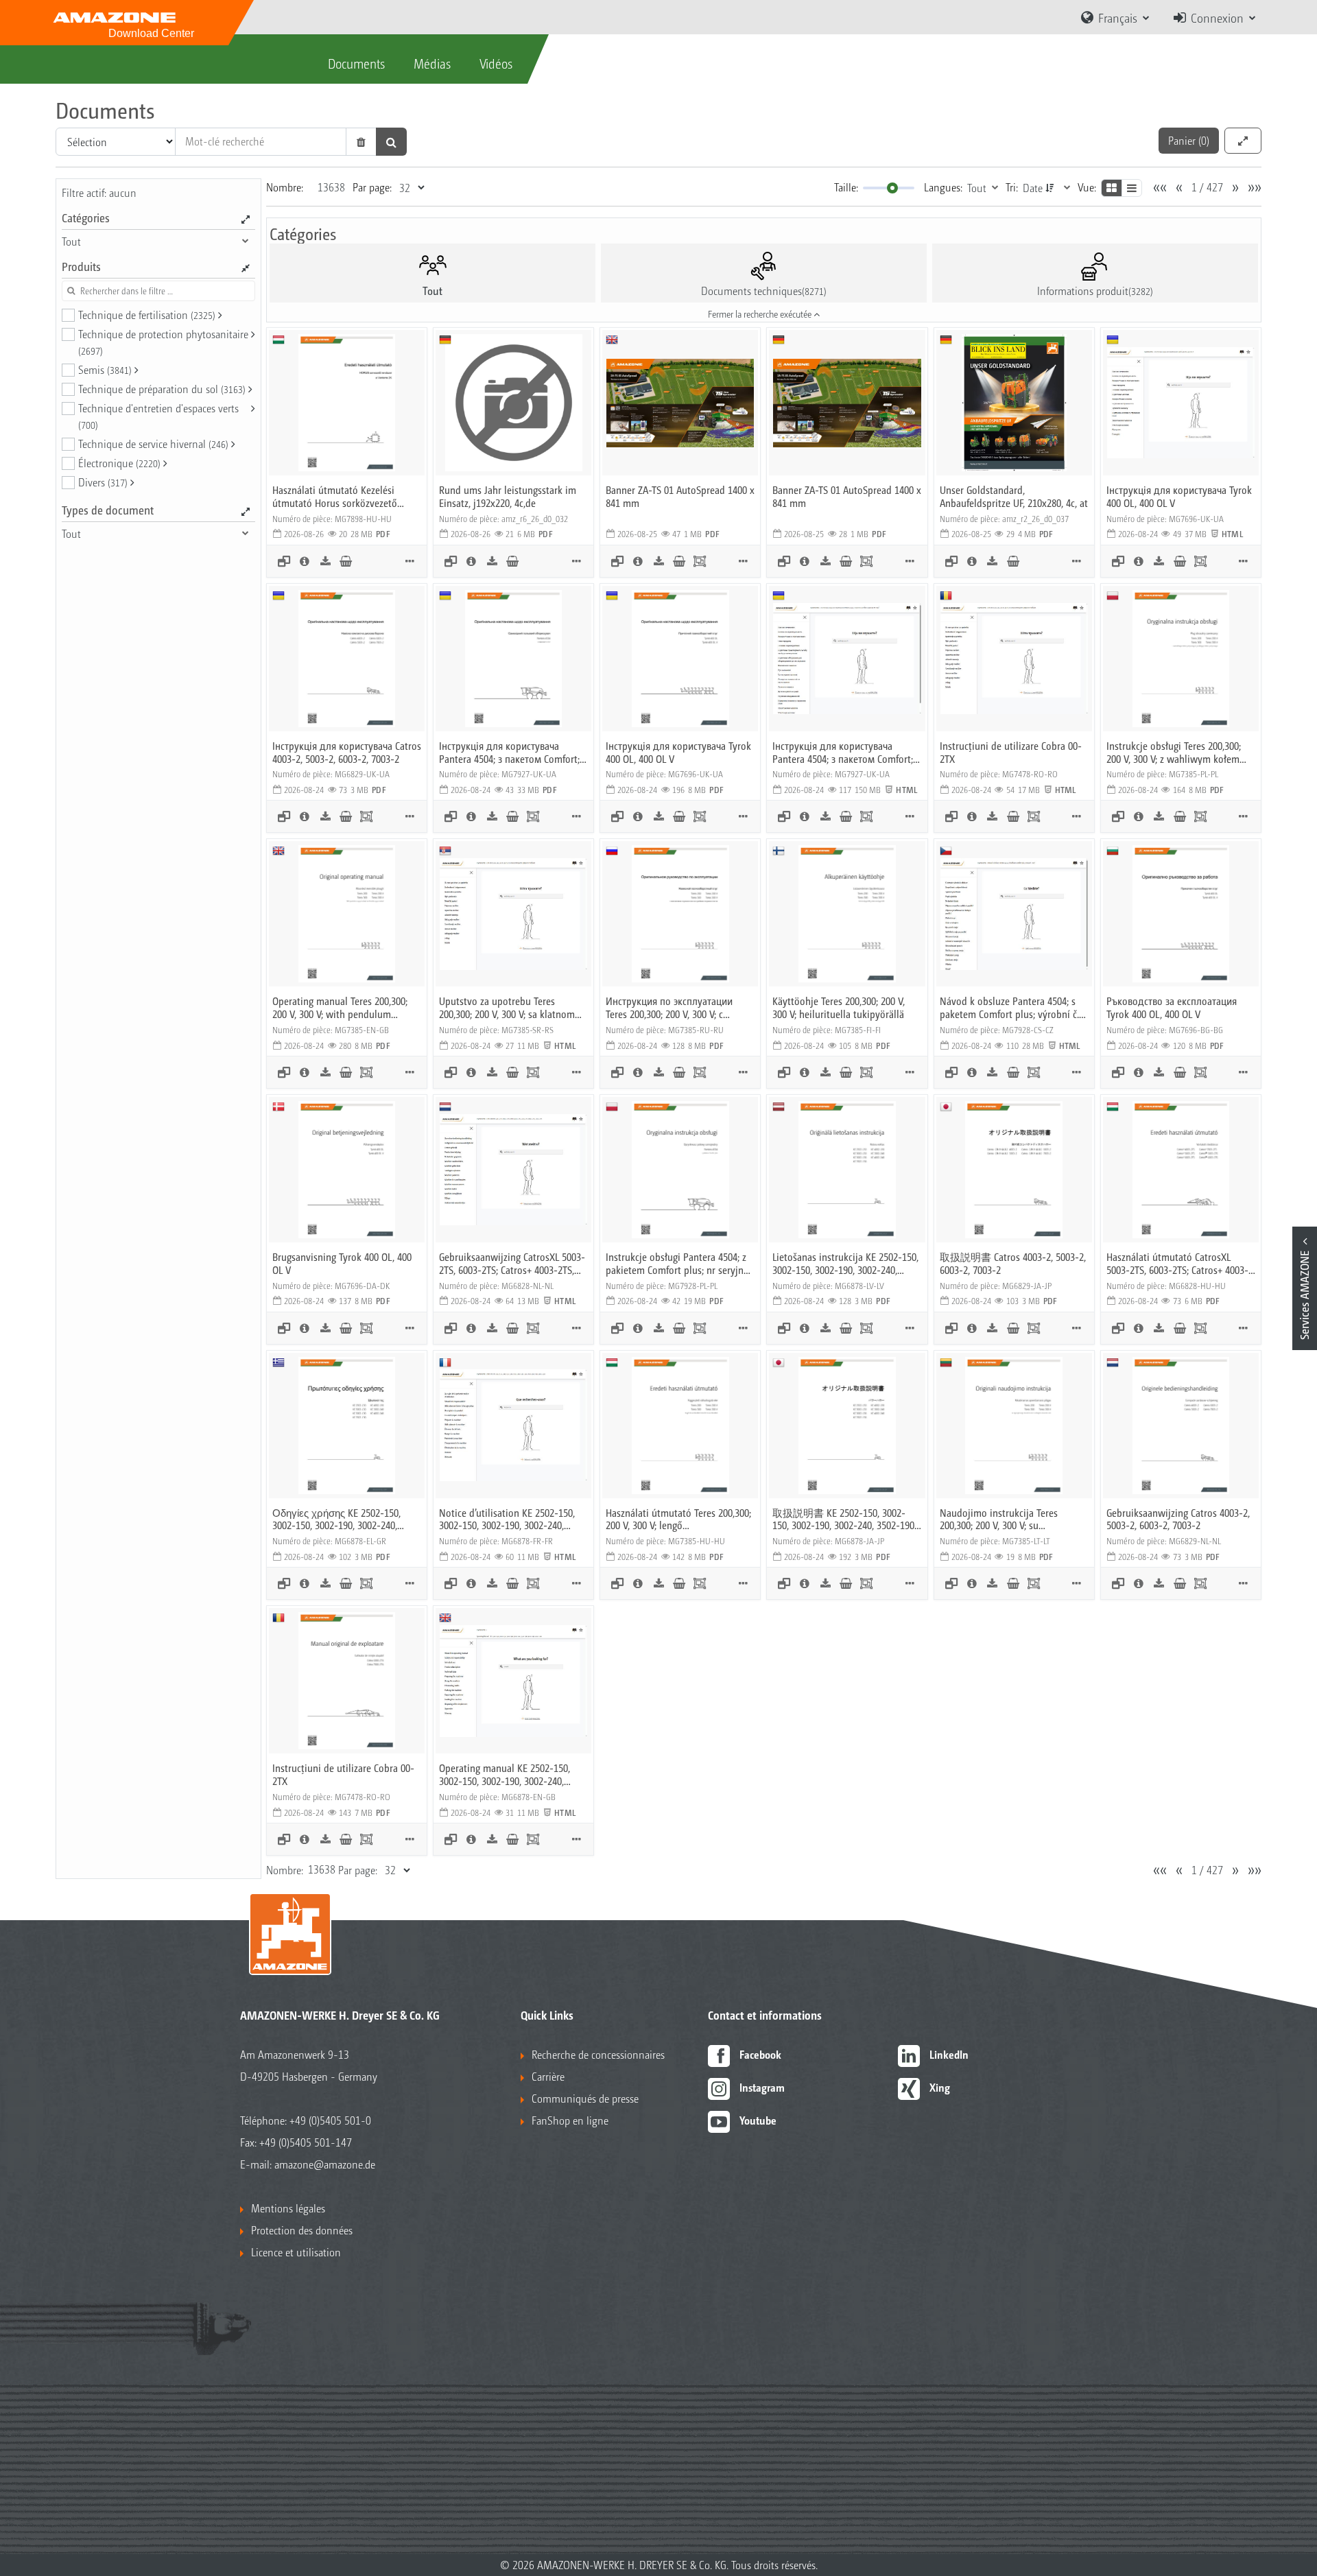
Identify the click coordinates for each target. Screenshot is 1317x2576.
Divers (103, 482)
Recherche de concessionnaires (598, 2054)
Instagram (762, 2087)
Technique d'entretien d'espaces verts (158, 416)
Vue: (1087, 187)
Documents (356, 63)
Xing (940, 2087)
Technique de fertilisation (147, 315)
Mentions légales (288, 2208)
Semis (105, 369)
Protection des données (302, 2230)
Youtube (758, 2120)
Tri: (1012, 187)
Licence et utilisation (296, 2252)
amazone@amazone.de (325, 2164)
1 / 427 (1207, 187)
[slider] (892, 188)
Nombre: (285, 187)
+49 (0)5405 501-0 (330, 2120)
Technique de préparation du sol (162, 389)
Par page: (372, 187)
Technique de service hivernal (153, 444)
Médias (432, 63)
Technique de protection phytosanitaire (163, 342)
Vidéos (496, 63)
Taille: (846, 187)
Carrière (548, 2076)
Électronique (119, 463)
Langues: (943, 187)
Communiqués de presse (585, 2098)
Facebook (760, 2054)
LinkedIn (949, 2054)
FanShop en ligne (570, 2120)
